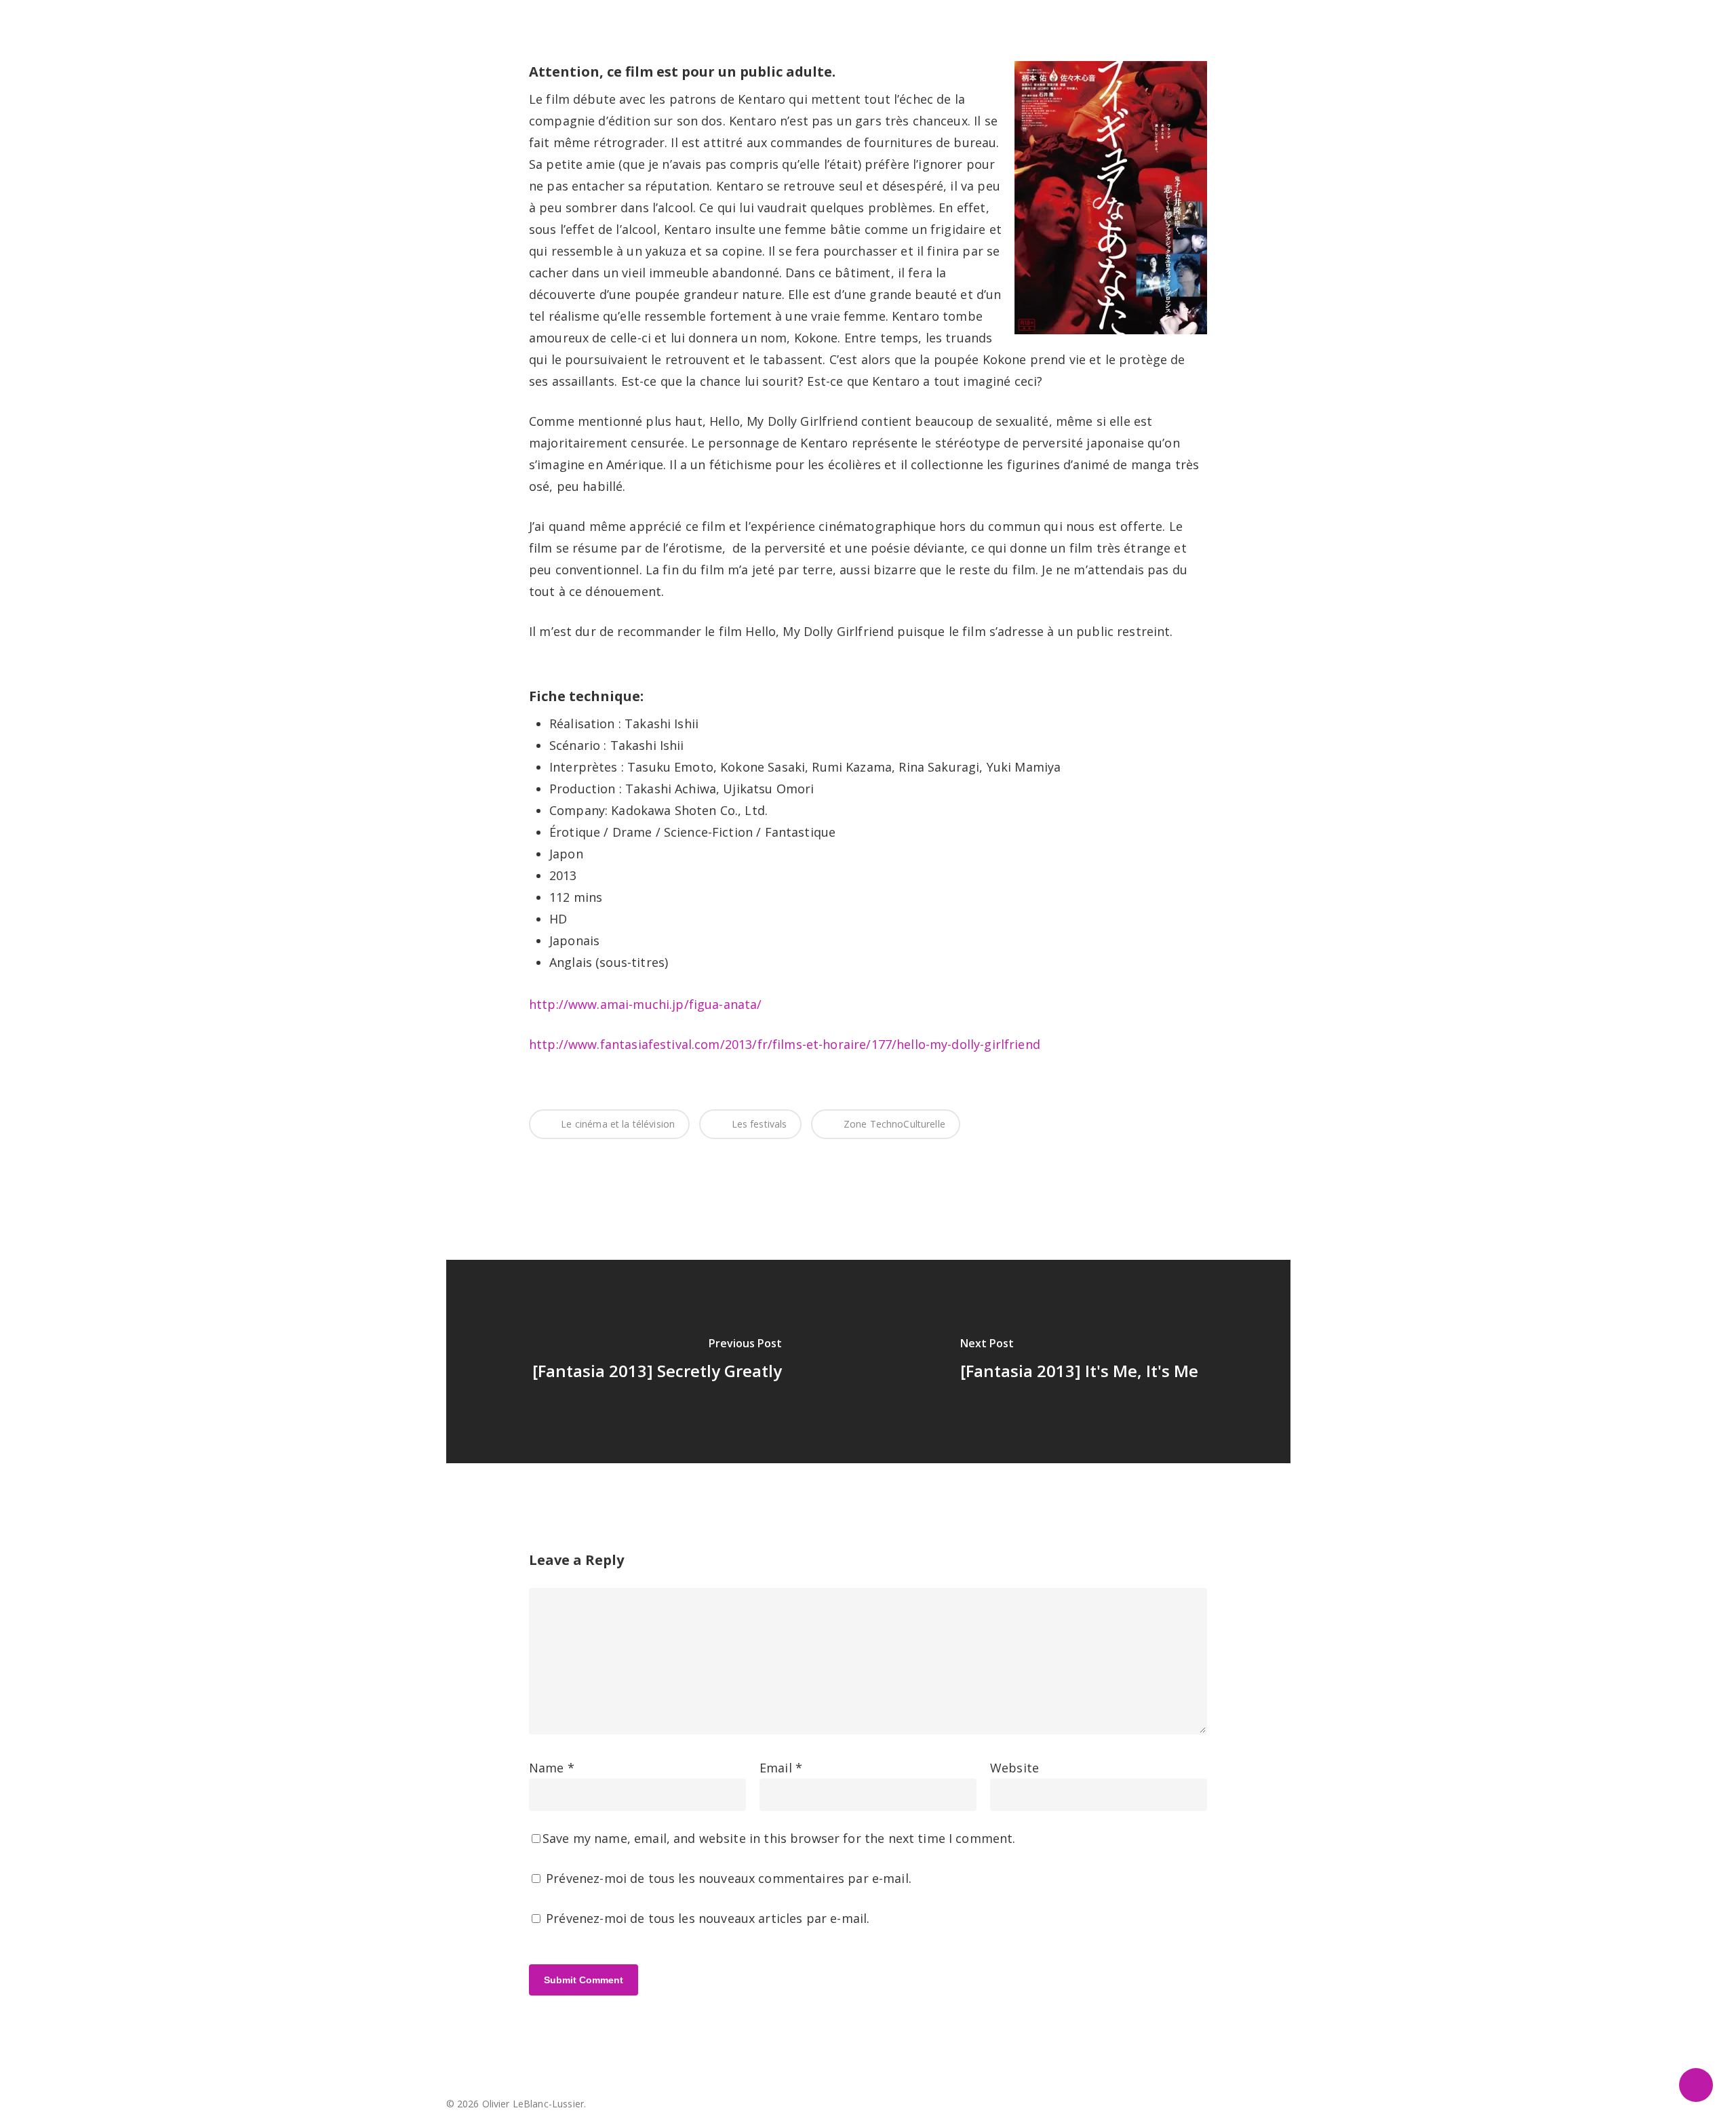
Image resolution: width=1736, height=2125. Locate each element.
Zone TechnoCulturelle (893, 1124)
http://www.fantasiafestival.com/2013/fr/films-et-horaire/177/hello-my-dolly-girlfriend (785, 1044)
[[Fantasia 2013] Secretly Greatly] (657, 1362)
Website (1014, 1768)
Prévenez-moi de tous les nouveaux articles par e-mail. (708, 1918)
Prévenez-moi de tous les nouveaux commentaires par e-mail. (729, 1878)
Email (781, 1768)
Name (552, 1768)
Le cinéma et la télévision (616, 1124)
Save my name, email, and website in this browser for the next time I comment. (779, 1838)
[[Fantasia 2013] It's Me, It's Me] (1079, 1362)
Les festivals (757, 1124)
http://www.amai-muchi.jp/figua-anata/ (646, 1004)
